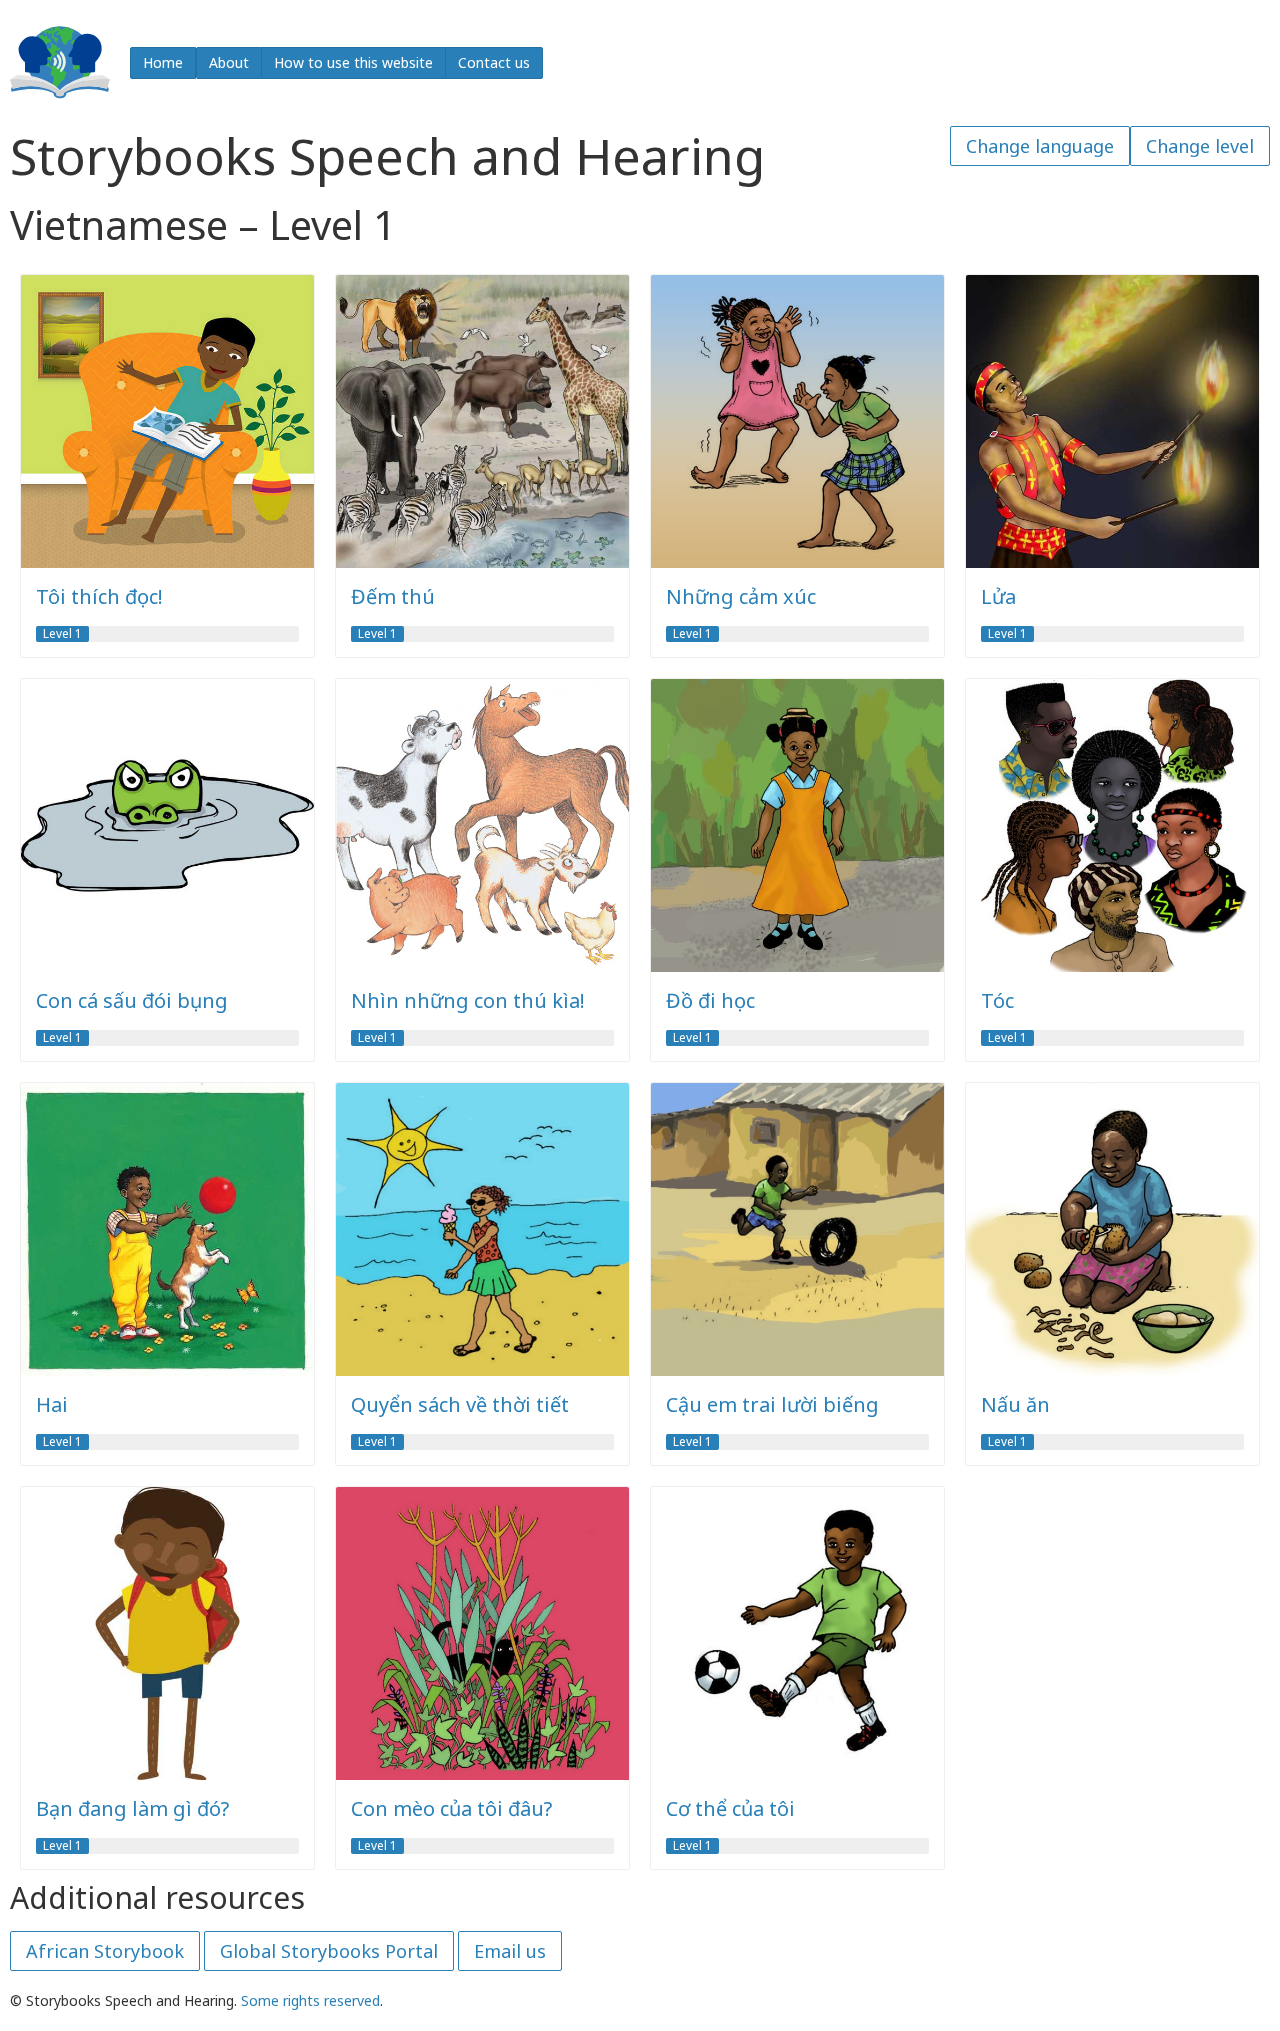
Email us (510, 1951)
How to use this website (353, 62)
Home (163, 62)
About (229, 62)
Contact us (494, 62)
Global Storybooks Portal (329, 1951)
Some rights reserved (310, 2000)
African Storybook (105, 1951)
